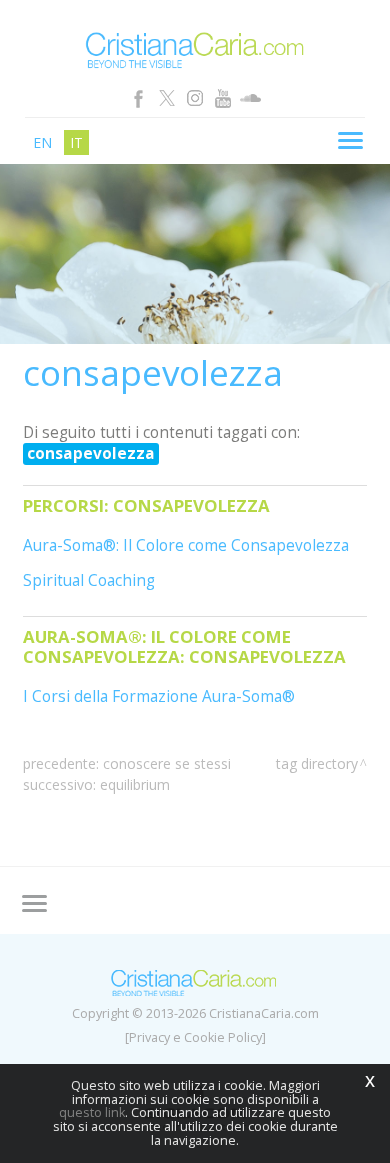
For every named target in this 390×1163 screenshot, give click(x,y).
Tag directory (317, 763)
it (76, 142)
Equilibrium (135, 784)
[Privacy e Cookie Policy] (195, 1037)
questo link (92, 1112)
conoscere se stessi (167, 763)
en (42, 142)
